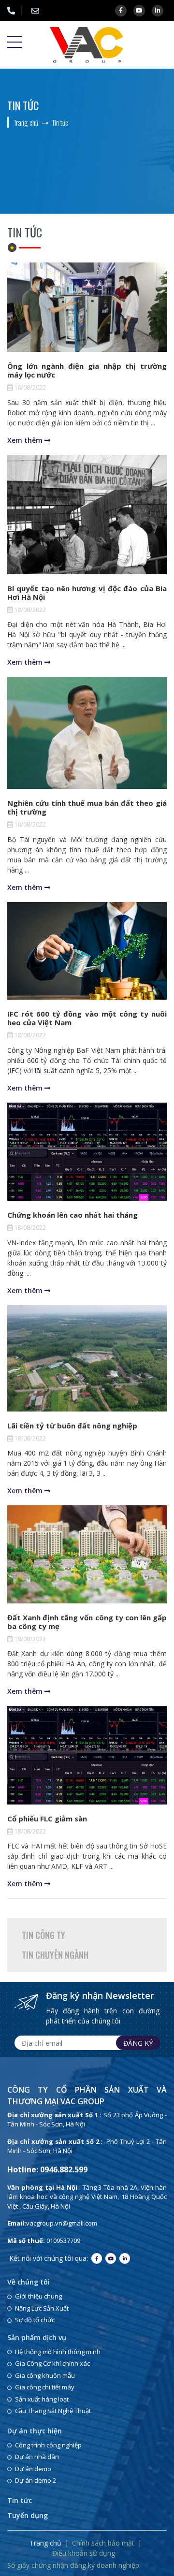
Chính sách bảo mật (103, 2543)
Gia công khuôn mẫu (45, 2375)
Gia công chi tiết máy (45, 2387)
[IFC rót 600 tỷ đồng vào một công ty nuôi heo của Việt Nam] (87, 951)
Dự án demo (33, 2469)
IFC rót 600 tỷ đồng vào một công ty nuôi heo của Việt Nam (87, 1018)
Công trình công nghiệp (48, 2445)
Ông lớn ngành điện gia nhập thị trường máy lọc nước (87, 370)
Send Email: (39, 11)
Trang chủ (45, 2543)
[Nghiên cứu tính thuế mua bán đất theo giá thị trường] (87, 733)
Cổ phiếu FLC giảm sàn (47, 1819)
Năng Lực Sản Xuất (42, 2308)
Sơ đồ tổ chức (35, 2320)
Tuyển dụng (28, 2515)
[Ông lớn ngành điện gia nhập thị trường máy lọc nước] (87, 307)
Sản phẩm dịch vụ (37, 2337)
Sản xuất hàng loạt (42, 2399)
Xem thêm (26, 440)
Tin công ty (43, 1935)
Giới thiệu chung (38, 2296)
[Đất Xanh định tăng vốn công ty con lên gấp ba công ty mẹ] (87, 1554)
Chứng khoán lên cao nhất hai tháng (72, 1215)
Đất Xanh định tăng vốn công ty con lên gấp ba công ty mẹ (87, 1622)
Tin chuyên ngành (55, 1955)
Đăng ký (138, 2043)
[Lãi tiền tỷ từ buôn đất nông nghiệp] (87, 1358)
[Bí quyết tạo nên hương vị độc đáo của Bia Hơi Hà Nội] (87, 515)
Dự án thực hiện (35, 2431)
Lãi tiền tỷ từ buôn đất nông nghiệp (72, 1426)
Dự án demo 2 (36, 2480)
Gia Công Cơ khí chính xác (52, 2363)
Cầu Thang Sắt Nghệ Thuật (53, 2411)
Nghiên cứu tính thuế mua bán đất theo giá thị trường (87, 807)
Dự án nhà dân (37, 2457)
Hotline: (14, 11)
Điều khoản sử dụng (84, 2553)
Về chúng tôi (29, 2282)
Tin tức (20, 2500)
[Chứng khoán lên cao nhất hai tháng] (87, 1152)
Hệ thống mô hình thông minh (58, 2352)
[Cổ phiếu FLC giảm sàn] (87, 1755)
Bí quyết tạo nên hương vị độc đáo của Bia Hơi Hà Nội (87, 593)
